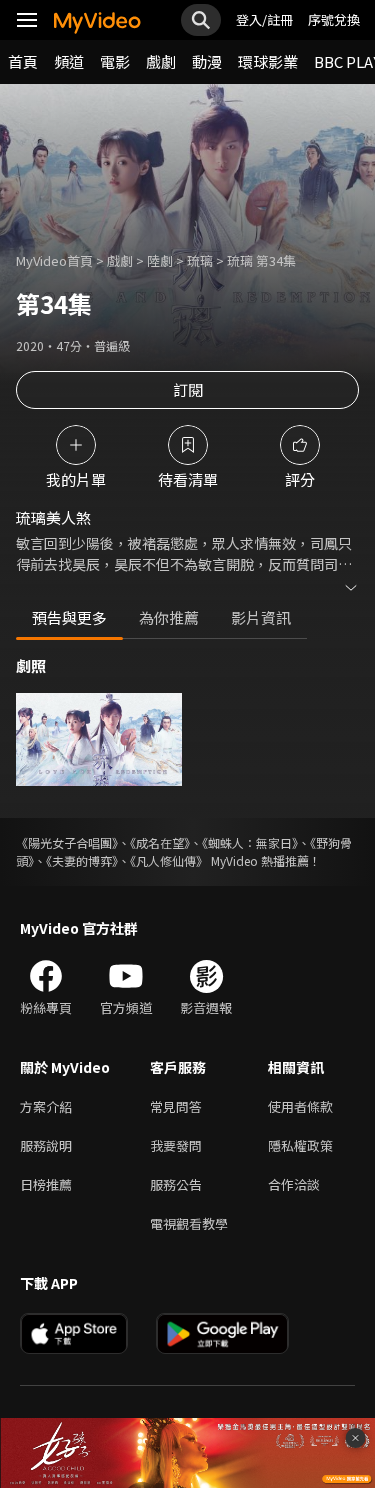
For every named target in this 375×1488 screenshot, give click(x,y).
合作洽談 (294, 1184)
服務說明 (46, 1145)
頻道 (69, 61)
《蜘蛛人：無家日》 (250, 842)
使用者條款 (300, 1106)
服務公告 (176, 1184)
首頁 (23, 61)
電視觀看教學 (189, 1223)
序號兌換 (334, 19)
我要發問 (176, 1145)
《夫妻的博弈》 (82, 860)
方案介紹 (46, 1106)
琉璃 (200, 260)
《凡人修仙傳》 (169, 860)
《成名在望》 (160, 842)
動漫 (207, 61)
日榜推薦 (46, 1184)
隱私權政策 (300, 1145)
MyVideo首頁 (54, 260)
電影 (115, 61)
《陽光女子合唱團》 (67, 842)
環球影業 (268, 61)
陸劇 (160, 260)
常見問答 (176, 1106)
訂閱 (188, 389)
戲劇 (161, 61)
